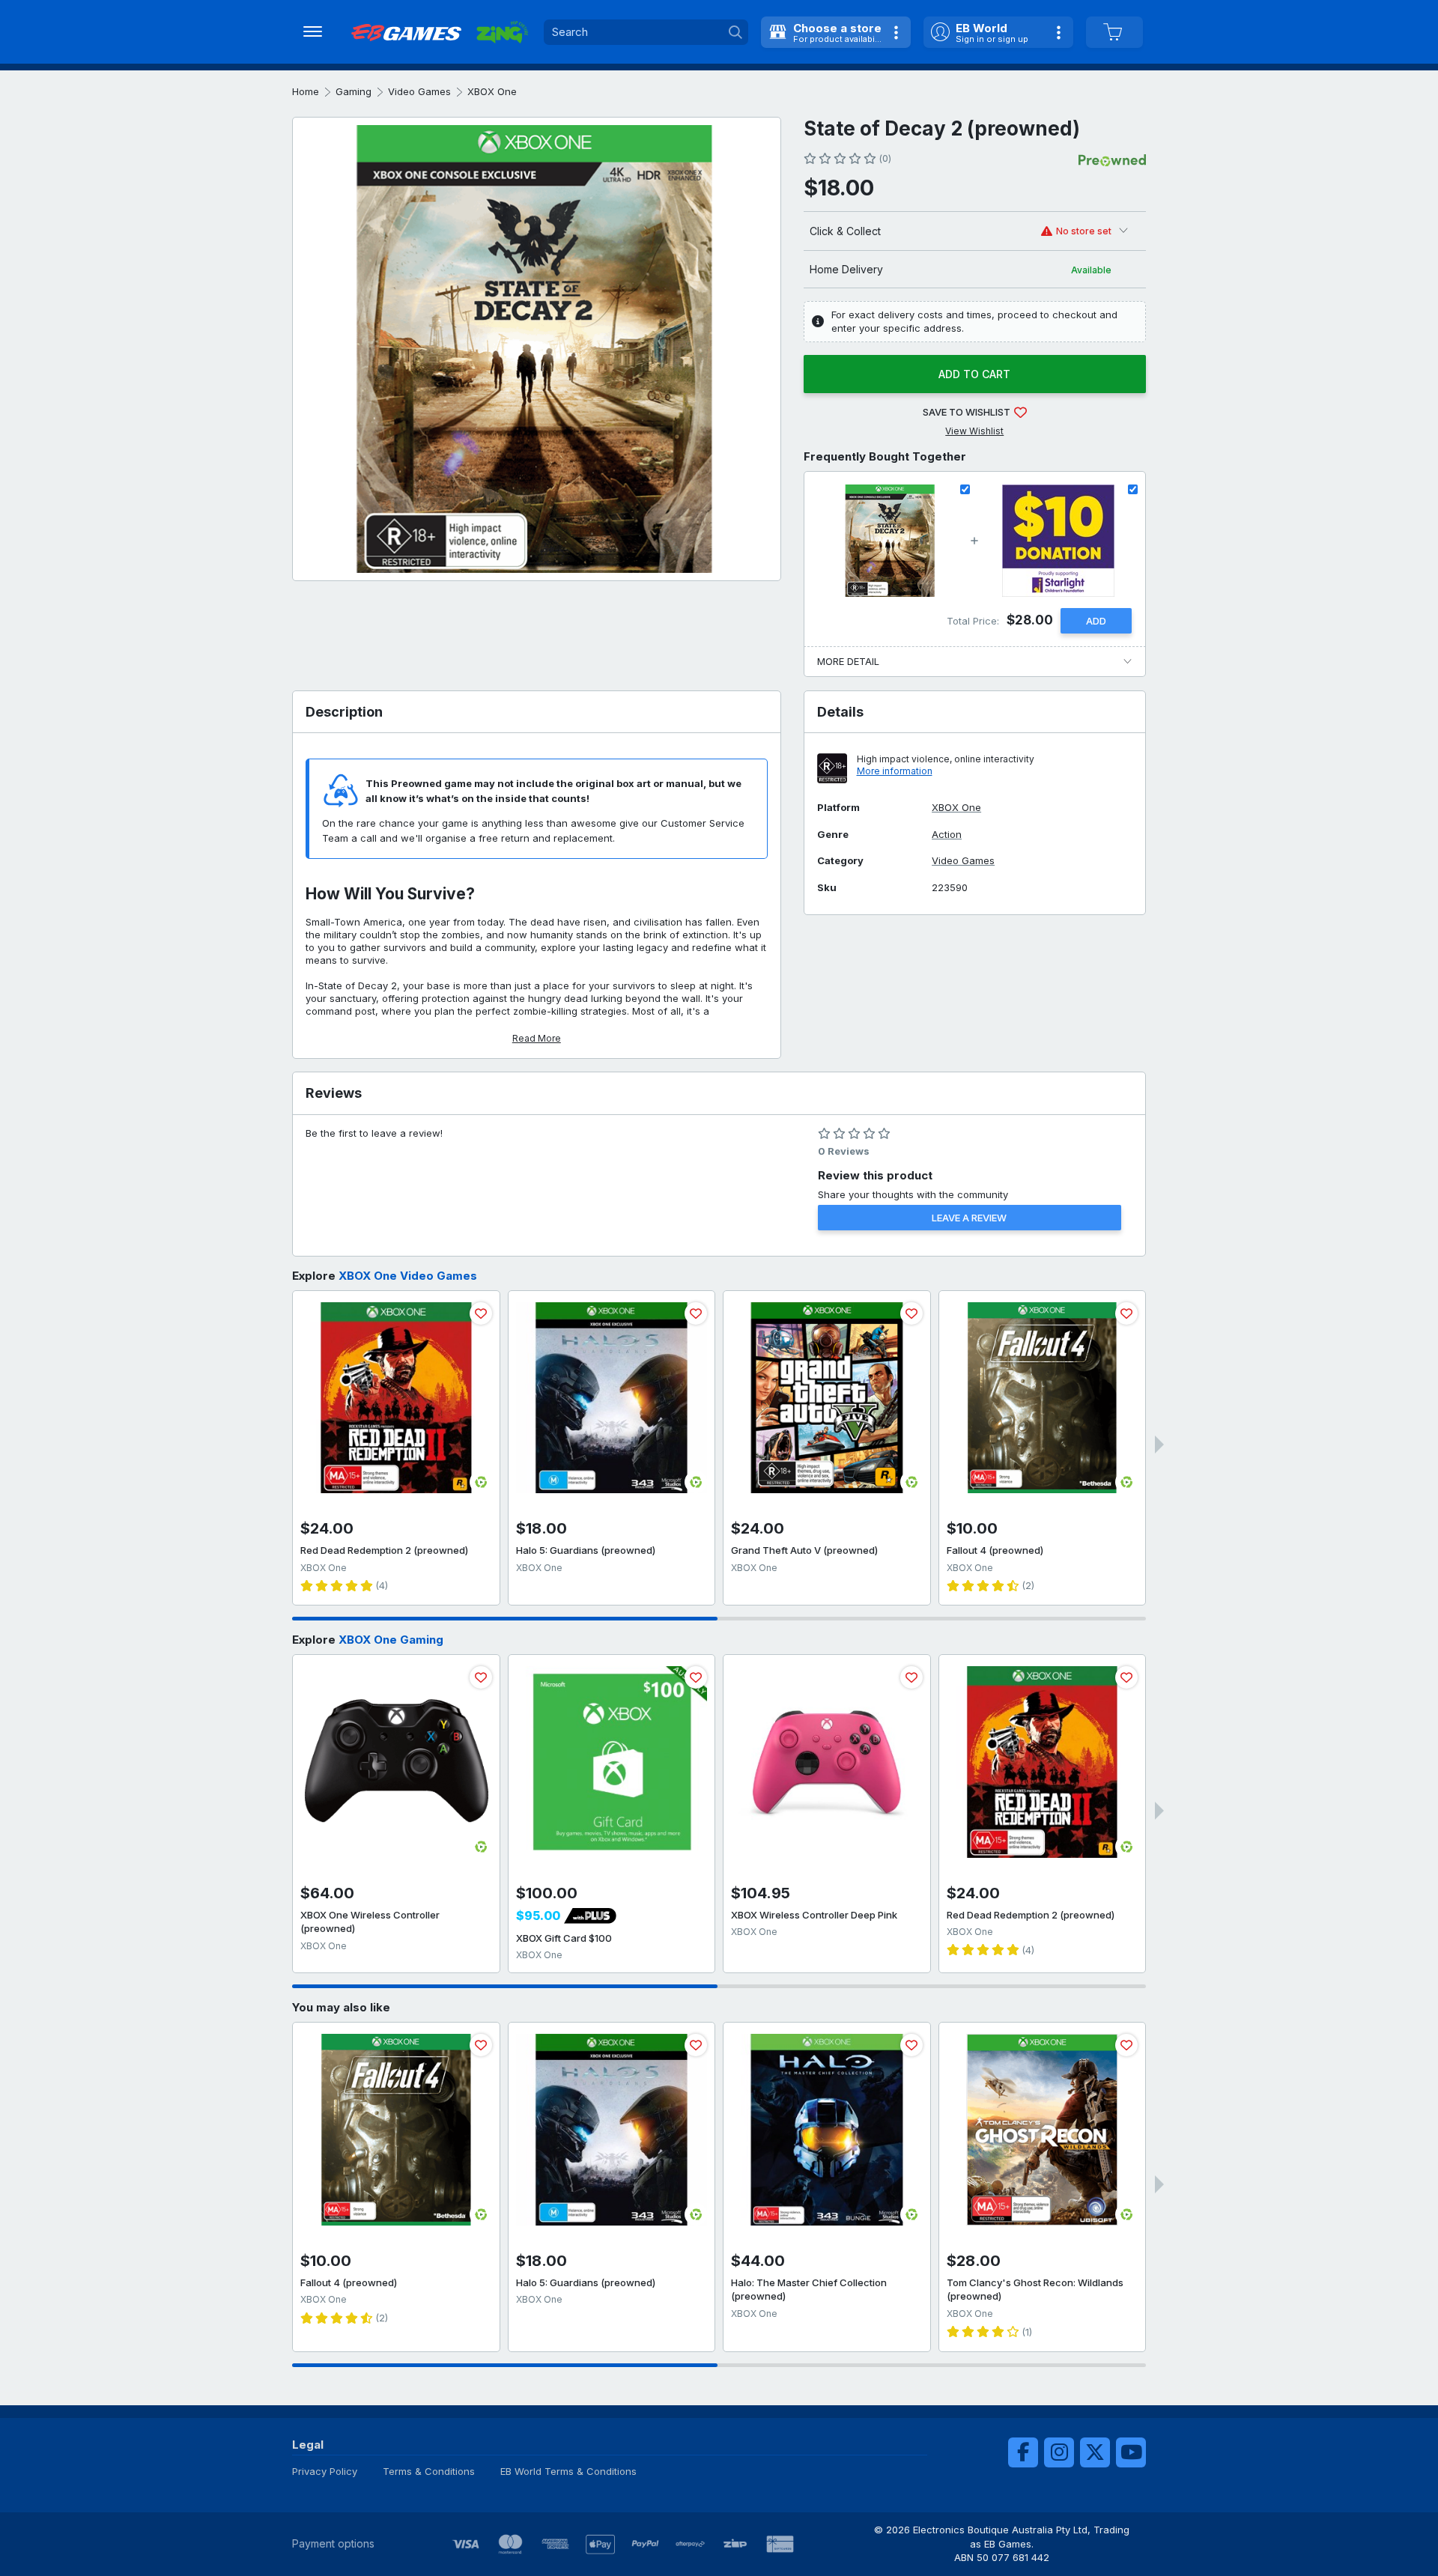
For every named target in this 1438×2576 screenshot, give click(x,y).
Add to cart (974, 374)
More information (895, 771)
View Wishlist (974, 431)
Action (947, 835)
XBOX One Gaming (391, 1640)
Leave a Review (969, 1218)
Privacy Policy (325, 2471)
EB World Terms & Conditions (568, 2471)
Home (306, 91)
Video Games (419, 91)
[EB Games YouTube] (1131, 2452)
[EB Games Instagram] (1059, 2452)
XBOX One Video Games (408, 1276)
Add (1096, 621)
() (885, 158)
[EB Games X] (1095, 2452)
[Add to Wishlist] (481, 1313)
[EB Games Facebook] (1023, 2452)
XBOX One (492, 91)
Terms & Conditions (429, 2471)
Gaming (354, 91)
